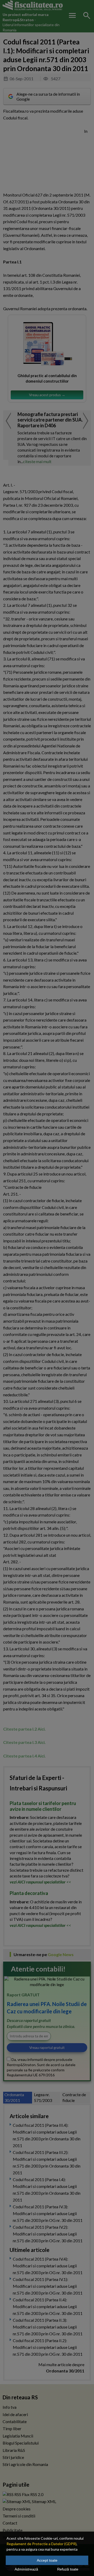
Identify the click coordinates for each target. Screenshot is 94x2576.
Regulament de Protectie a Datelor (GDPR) (42, 2544)
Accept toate (47, 2560)
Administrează (26, 2569)
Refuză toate (68, 2569)
